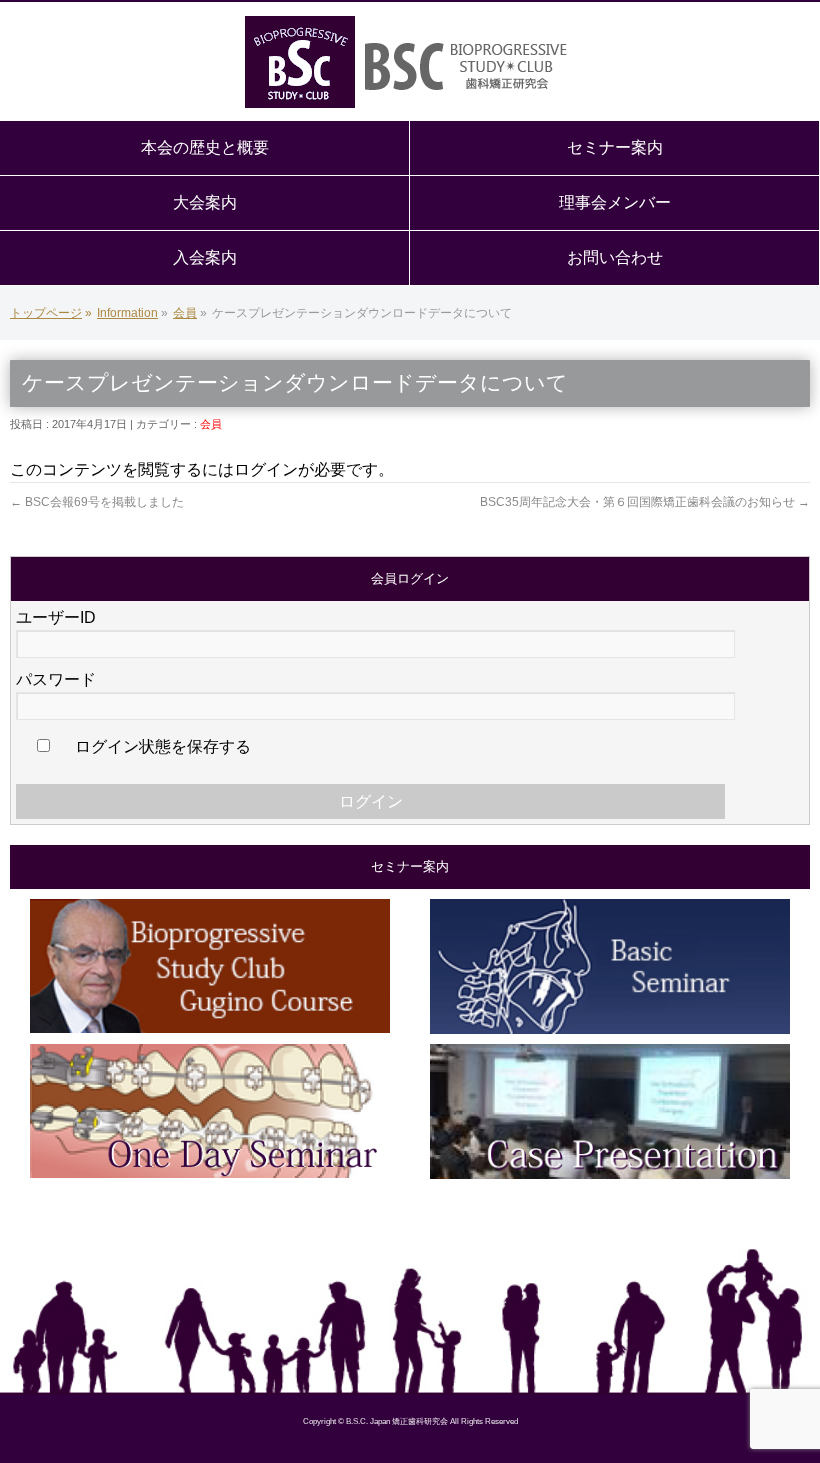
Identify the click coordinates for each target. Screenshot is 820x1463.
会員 (211, 424)
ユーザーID (56, 617)
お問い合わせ (615, 257)
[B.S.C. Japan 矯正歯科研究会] (410, 62)
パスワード (56, 679)
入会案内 (205, 257)
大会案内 (205, 202)
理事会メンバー (615, 202)
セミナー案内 (615, 147)
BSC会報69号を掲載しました (97, 502)
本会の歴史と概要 (205, 147)
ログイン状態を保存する (161, 746)
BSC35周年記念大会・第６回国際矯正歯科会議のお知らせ (645, 502)
